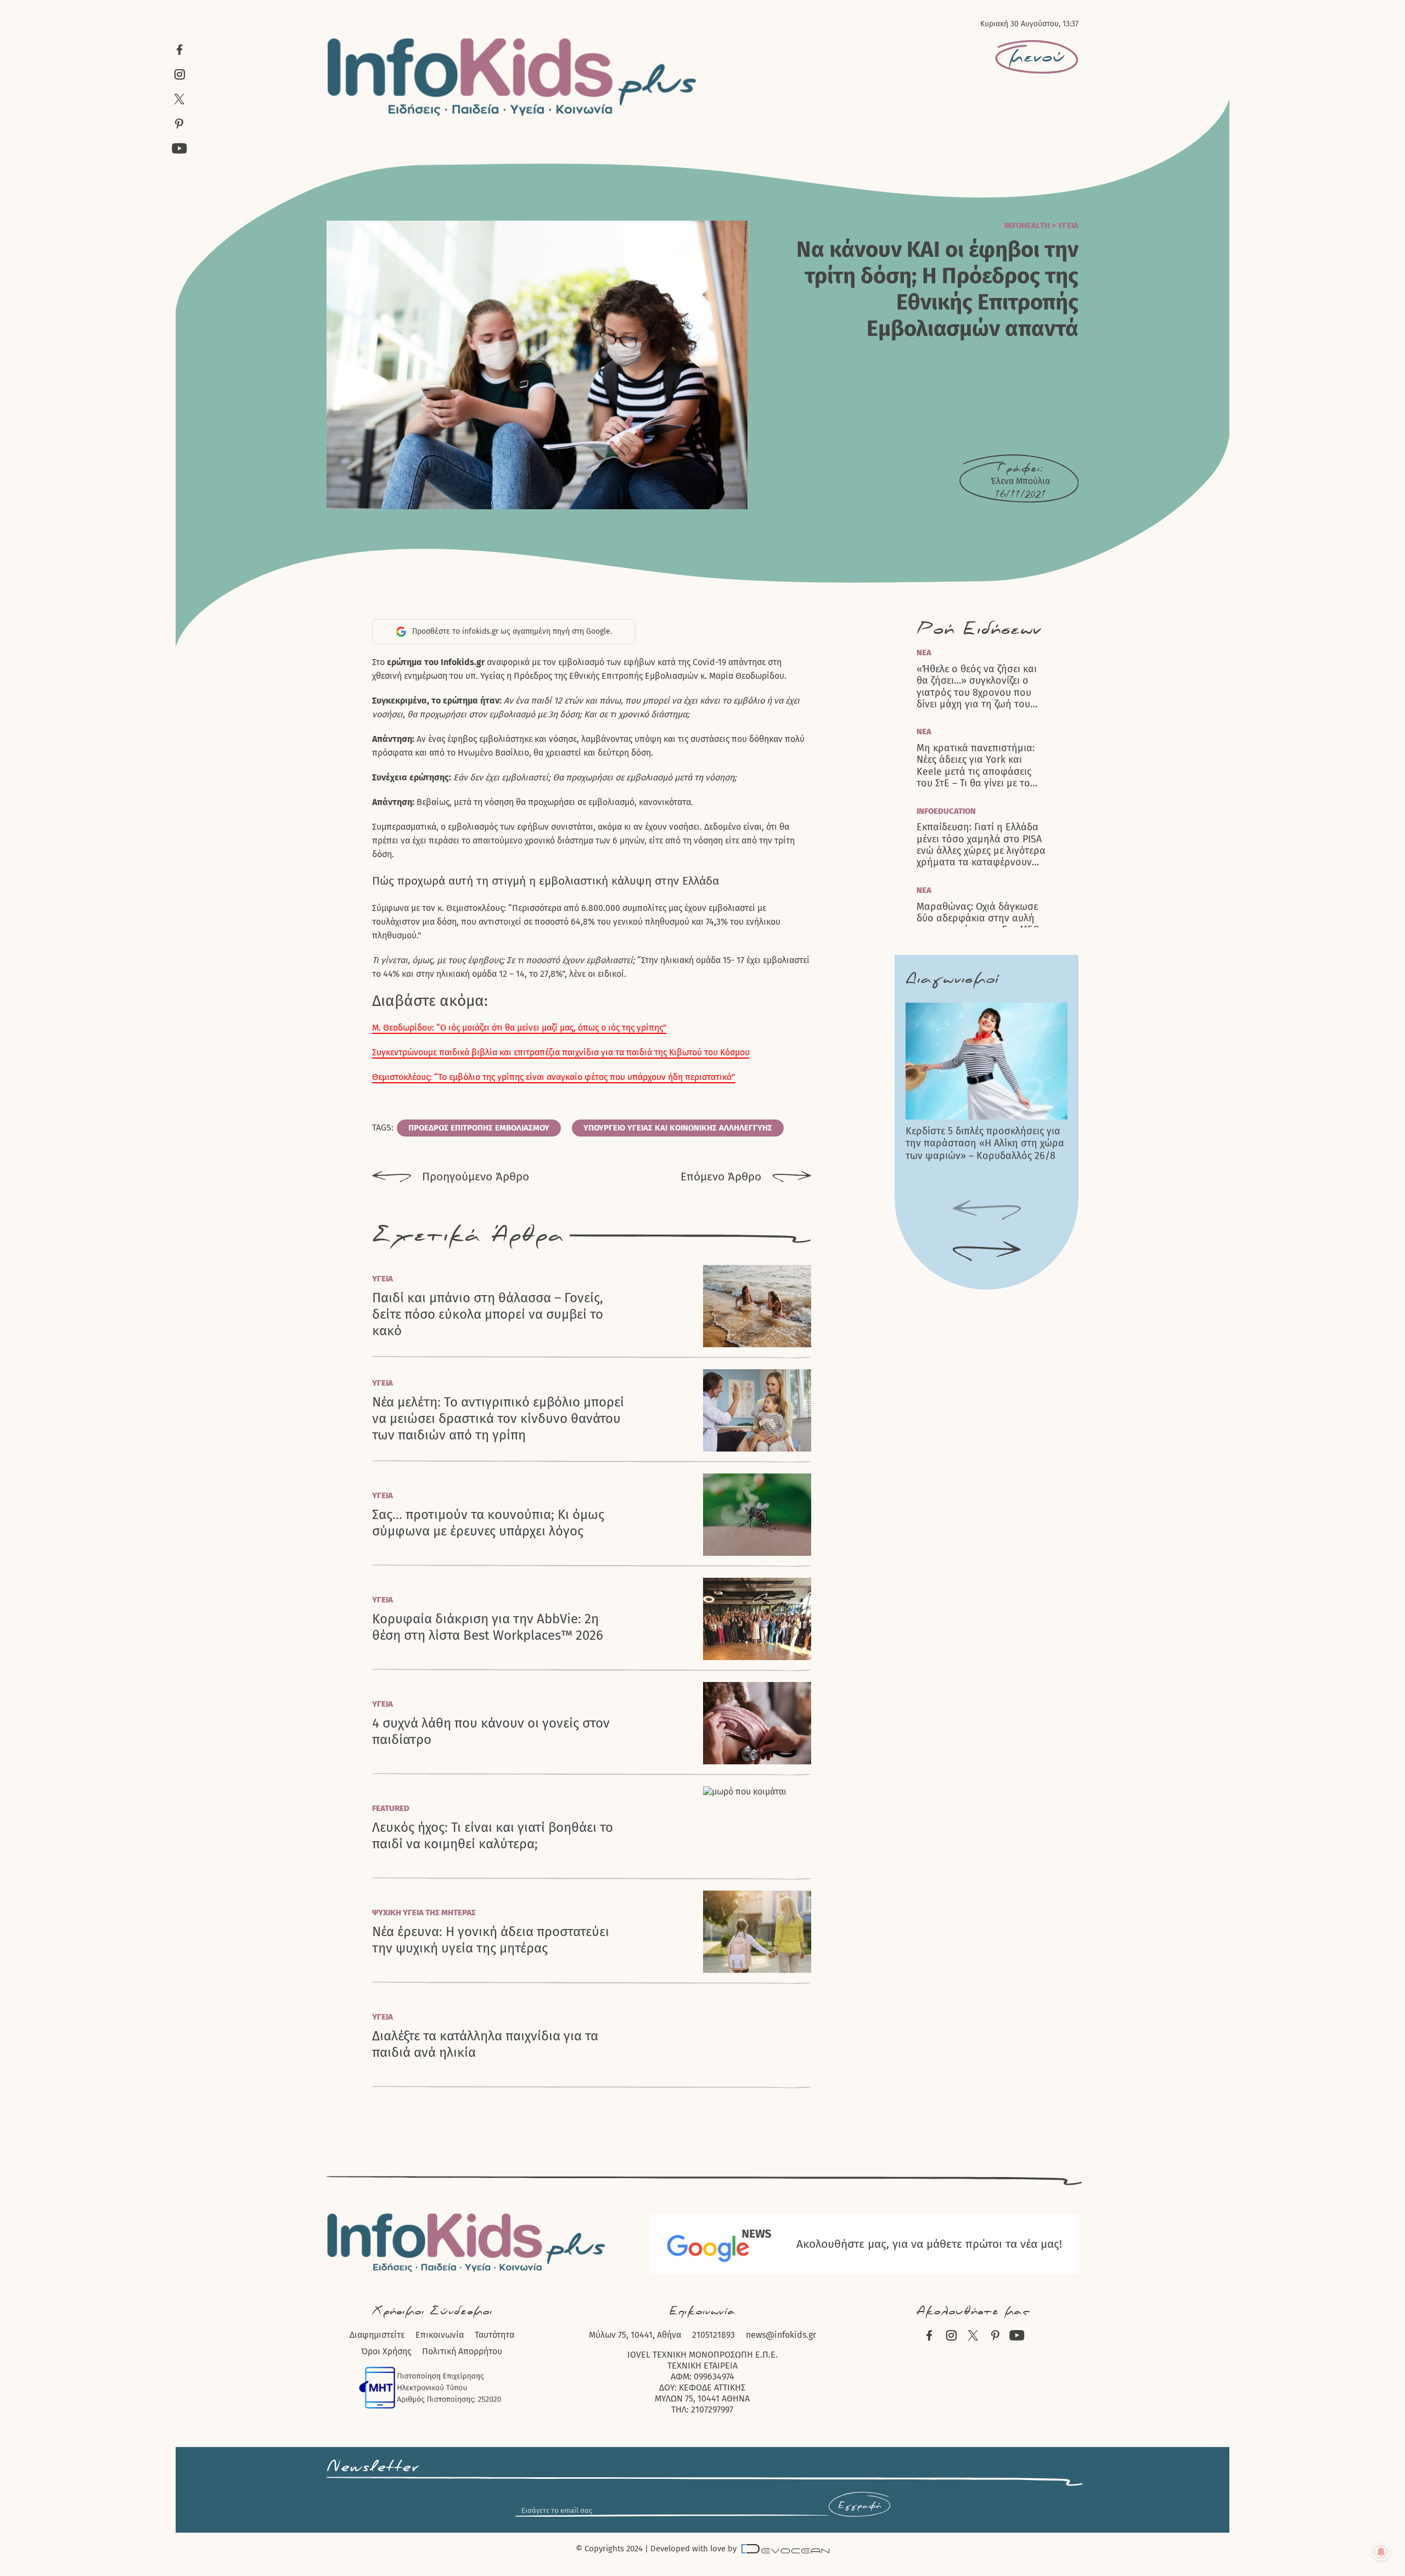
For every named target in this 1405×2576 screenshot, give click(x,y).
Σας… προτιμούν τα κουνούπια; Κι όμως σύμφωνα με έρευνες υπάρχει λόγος (488, 1523)
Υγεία (1068, 226)
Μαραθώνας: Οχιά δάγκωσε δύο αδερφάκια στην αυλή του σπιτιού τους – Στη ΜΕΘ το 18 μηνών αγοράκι (978, 924)
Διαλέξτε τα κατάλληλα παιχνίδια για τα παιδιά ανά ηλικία (485, 2044)
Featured (391, 1808)
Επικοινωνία (440, 2335)
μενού (1037, 57)
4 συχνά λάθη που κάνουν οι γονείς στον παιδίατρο (491, 1731)
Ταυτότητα (494, 2335)
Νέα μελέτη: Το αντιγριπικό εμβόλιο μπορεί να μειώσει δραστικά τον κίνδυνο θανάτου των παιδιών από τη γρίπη (498, 1419)
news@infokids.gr (781, 2335)
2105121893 (713, 2335)
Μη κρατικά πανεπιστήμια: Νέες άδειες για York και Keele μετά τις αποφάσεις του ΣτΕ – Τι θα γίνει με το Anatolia (976, 766)
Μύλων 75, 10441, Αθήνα (635, 2335)
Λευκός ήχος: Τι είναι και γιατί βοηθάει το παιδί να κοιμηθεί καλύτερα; (493, 1836)
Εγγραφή (859, 2506)
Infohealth (1027, 226)
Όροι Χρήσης (386, 2351)
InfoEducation (946, 811)
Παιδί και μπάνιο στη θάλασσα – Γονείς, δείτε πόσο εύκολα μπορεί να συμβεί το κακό (488, 1314)
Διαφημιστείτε (377, 2335)
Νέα (924, 653)
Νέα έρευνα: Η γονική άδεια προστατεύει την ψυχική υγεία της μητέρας (491, 1940)
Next (987, 1252)
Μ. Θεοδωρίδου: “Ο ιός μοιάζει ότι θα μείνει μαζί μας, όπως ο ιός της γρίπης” (519, 1028)
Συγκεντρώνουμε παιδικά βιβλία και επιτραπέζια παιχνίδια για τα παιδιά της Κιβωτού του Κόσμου (561, 1052)
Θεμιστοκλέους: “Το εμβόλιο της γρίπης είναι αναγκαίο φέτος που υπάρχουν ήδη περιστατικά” (554, 1077)
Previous (987, 1211)
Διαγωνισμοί (952, 979)
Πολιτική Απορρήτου (462, 2351)
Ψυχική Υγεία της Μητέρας (424, 1913)
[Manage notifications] (1381, 2552)
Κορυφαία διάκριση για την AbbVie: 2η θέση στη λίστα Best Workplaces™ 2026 (488, 1627)
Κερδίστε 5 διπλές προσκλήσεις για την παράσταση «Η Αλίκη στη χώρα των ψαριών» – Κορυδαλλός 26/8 (985, 1143)
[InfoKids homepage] (512, 77)
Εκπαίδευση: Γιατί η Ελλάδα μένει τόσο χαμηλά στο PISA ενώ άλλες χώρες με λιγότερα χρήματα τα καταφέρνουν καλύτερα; (981, 845)
